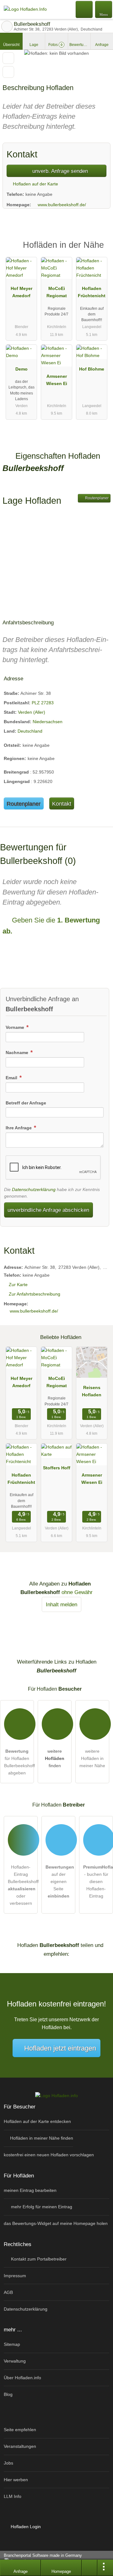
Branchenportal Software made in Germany (41, 2559)
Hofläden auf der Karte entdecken (37, 2121)
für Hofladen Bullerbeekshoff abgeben (19, 1762)
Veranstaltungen (20, 2446)
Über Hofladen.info (22, 2378)
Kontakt (62, 804)
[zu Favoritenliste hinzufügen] (8, 58)
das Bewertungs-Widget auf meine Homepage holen (56, 2223)
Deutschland (30, 731)
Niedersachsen (48, 722)
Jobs (8, 2463)
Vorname (16, 1027)
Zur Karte (18, 1285)
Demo (22, 369)
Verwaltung (15, 2361)
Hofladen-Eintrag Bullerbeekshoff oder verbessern (23, 1885)
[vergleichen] (8, 72)
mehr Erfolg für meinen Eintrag (41, 2207)
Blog (8, 2394)
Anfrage (102, 45)
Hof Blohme (92, 369)
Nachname (18, 1053)
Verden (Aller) (32, 712)
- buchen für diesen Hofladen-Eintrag (98, 1881)
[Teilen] (89, 2568)
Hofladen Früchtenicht (92, 292)
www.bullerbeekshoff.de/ (62, 205)
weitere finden (55, 1758)
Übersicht (11, 45)
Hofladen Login (25, 2527)
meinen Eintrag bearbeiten (30, 2190)
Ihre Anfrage (19, 1128)
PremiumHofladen (100, 250)
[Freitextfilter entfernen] (84, 9)
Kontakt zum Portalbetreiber (38, 2259)
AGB (8, 2292)
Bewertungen (80, 45)
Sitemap (12, 2344)
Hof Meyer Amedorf (22, 292)
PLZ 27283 (43, 703)
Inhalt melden (62, 1604)
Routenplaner (96, 498)
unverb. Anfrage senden (59, 171)
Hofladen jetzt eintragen (60, 2048)
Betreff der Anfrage (26, 1103)
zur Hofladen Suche (7, 26)
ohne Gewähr (77, 1592)
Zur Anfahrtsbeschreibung (35, 1294)
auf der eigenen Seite (60, 1881)
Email (12, 1078)
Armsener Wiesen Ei (57, 380)
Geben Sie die (51, 926)
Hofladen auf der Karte (35, 184)
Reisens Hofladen (92, 1391)
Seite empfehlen (20, 2430)
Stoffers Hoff (57, 1468)
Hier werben (16, 2480)
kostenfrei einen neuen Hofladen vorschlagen (49, 2155)
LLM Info (13, 2496)
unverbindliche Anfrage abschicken (48, 1210)
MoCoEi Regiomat (57, 292)
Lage (34, 45)
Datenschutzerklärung (34, 1189)
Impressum (15, 2276)
